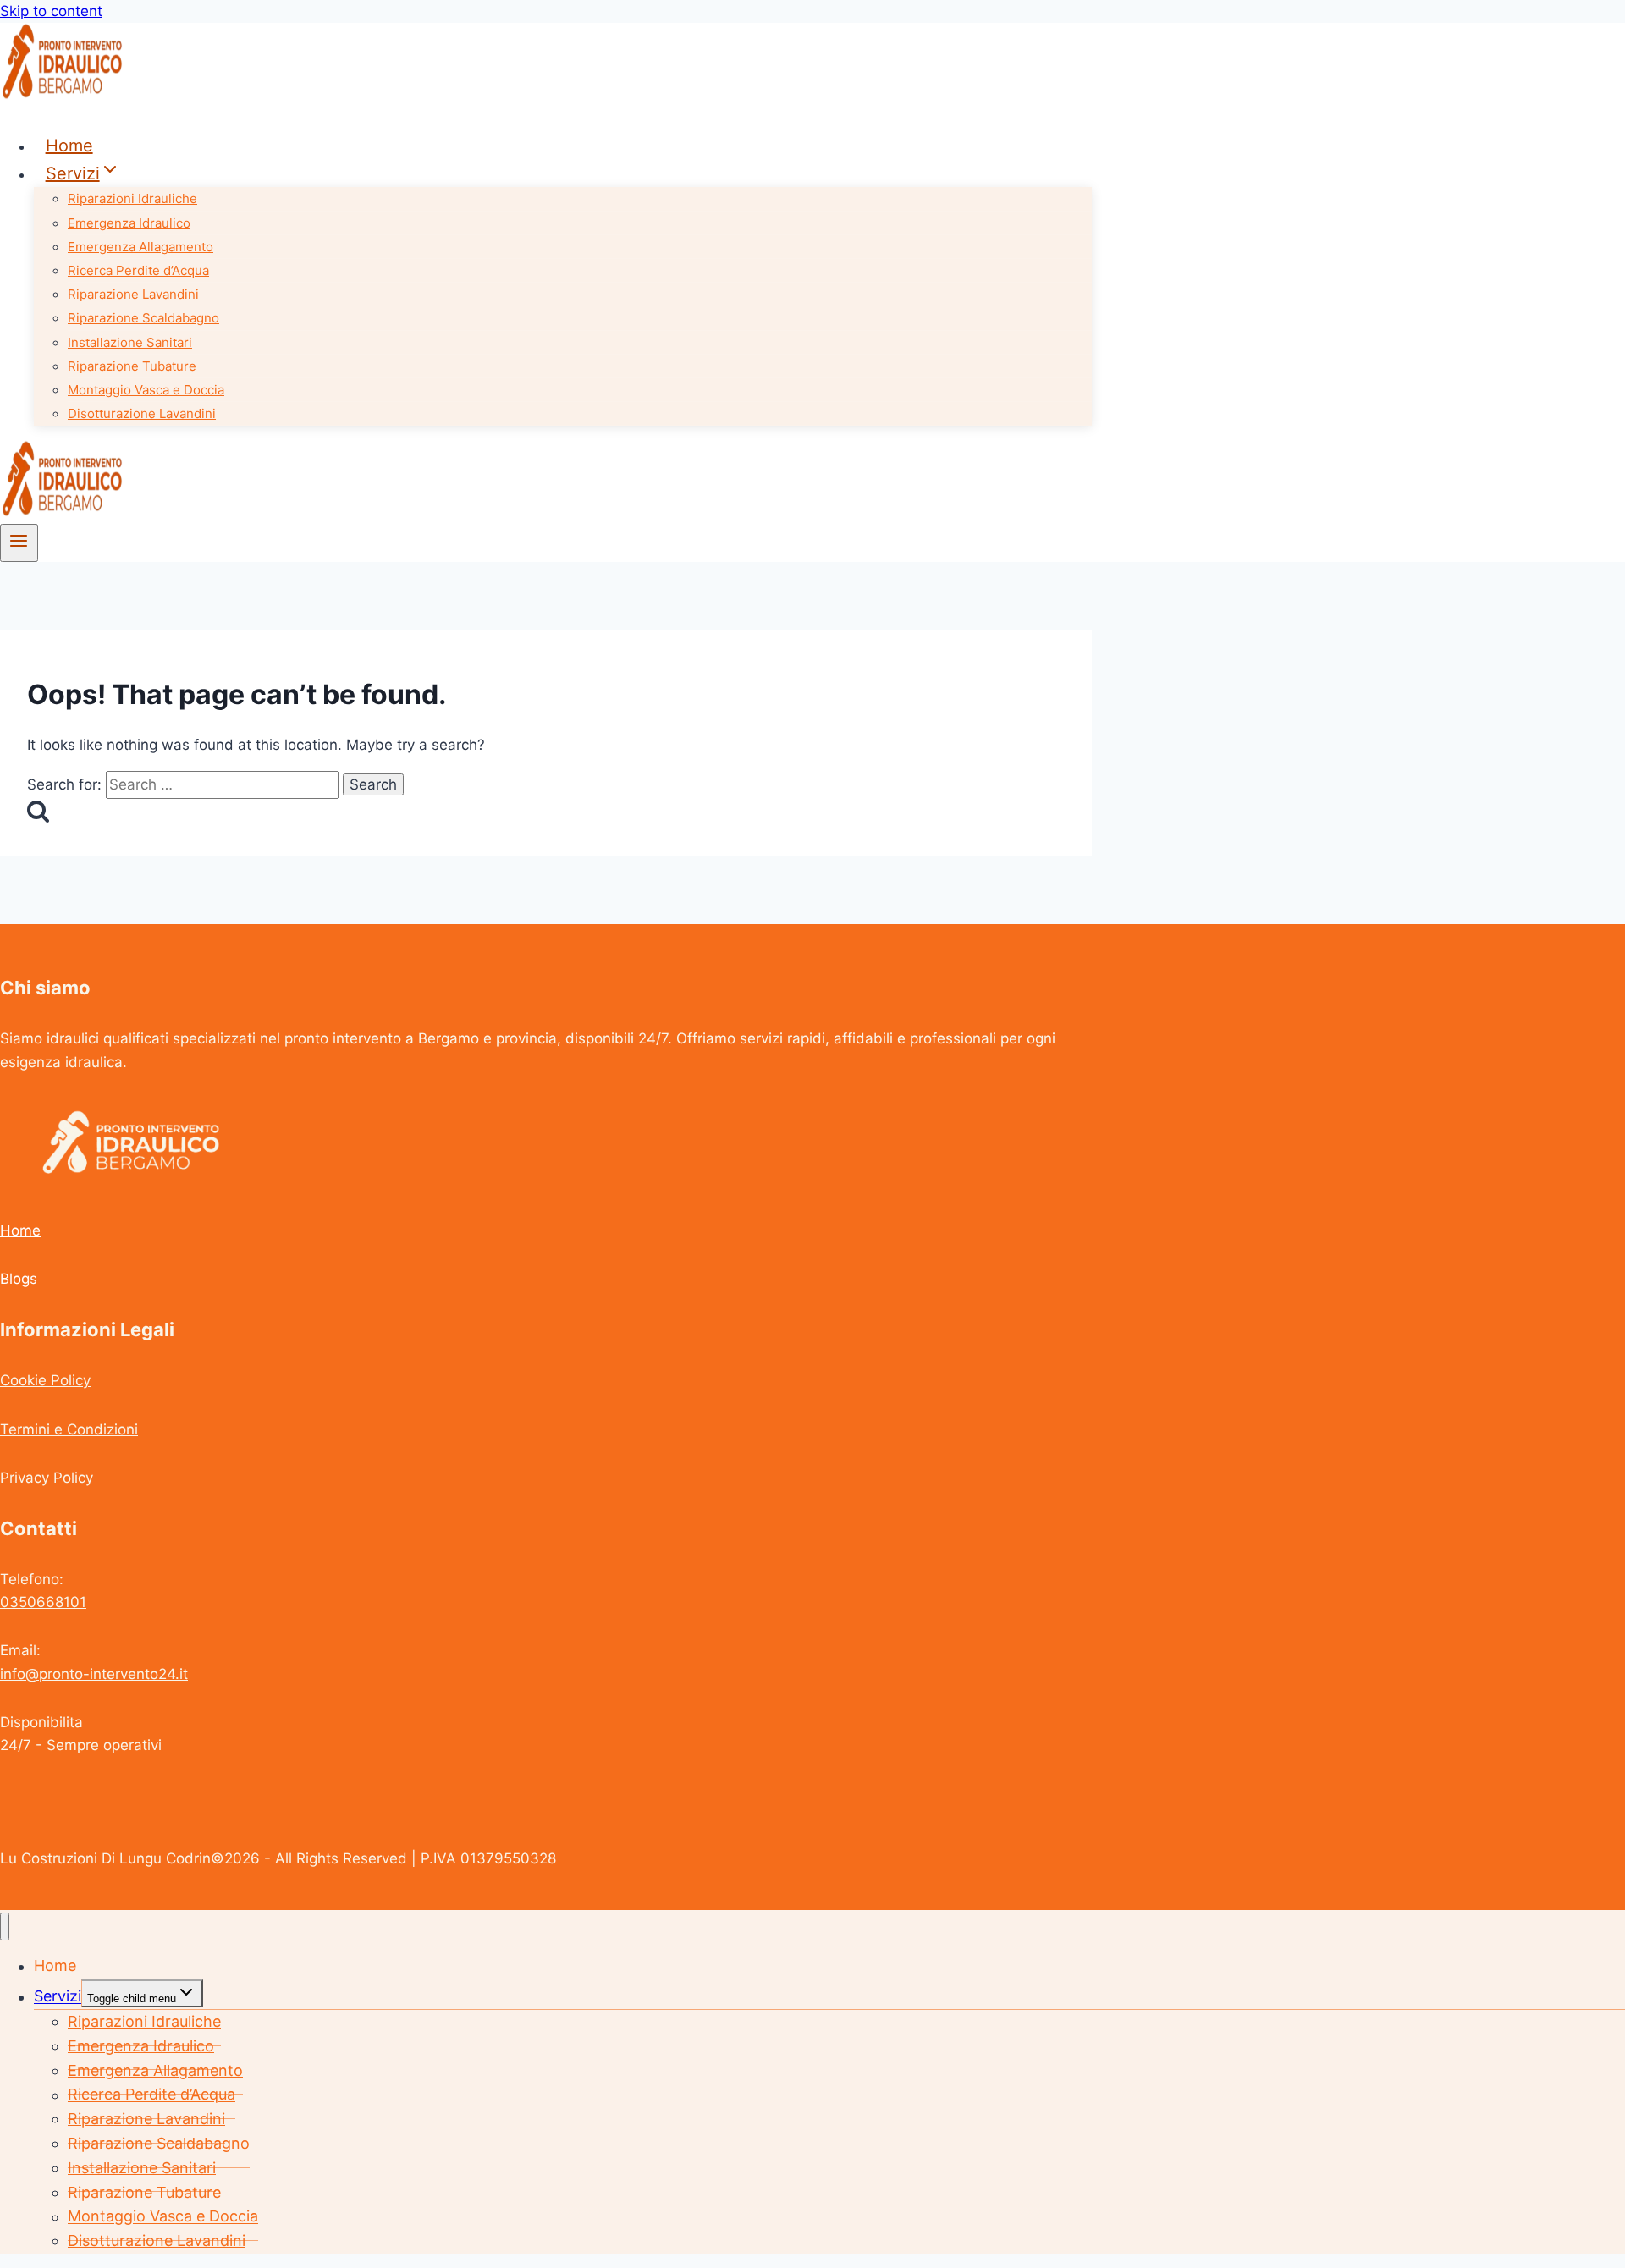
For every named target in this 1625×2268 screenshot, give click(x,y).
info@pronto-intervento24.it (94, 1674)
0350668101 (43, 1602)
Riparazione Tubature (132, 366)
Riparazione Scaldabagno (143, 318)
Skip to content (51, 11)
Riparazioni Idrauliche (132, 198)
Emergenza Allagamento (140, 247)
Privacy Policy (47, 1478)
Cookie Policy (45, 1380)
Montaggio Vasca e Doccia (146, 390)
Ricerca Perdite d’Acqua (138, 270)
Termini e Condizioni (69, 1429)
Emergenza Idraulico (129, 223)
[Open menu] (19, 542)
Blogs (19, 1279)
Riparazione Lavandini (133, 294)
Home (69, 146)
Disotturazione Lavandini (142, 413)
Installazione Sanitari (130, 342)
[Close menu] (5, 1927)
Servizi (58, 1997)
